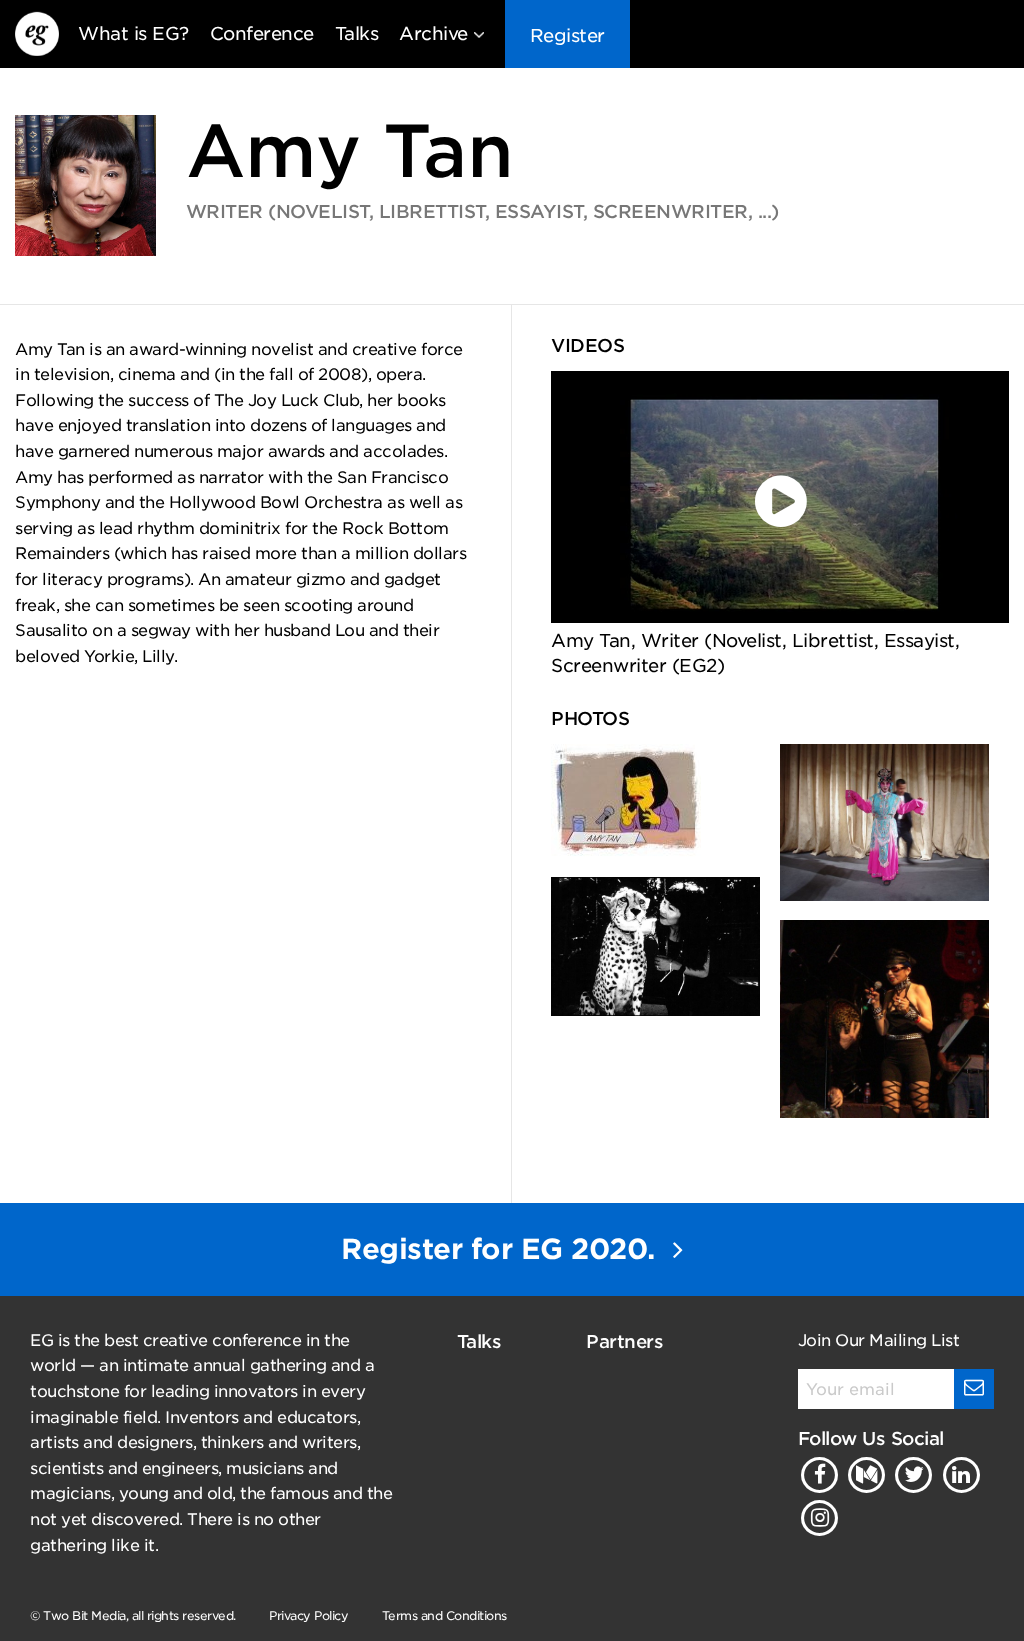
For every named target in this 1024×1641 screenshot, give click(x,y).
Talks (357, 33)
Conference (262, 33)
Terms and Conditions (444, 1615)
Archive (433, 33)
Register (567, 35)
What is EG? (133, 33)
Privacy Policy (308, 1615)
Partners (624, 1341)
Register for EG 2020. (502, 1249)
